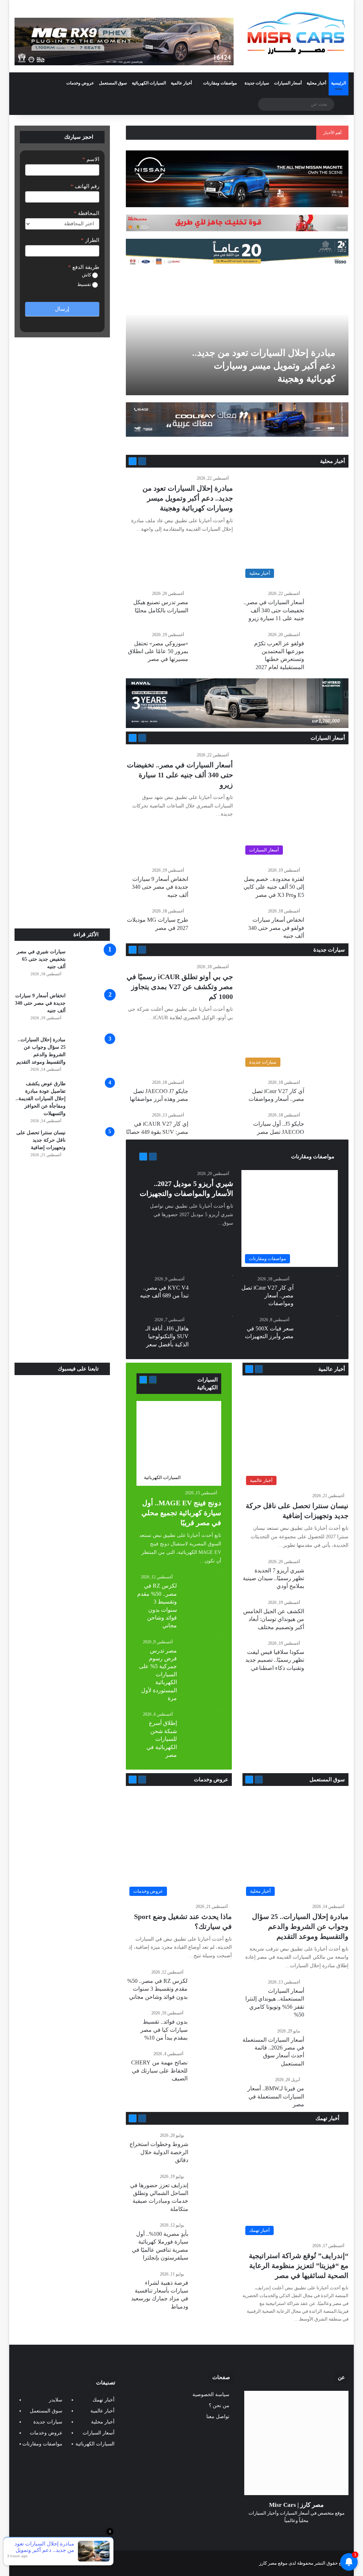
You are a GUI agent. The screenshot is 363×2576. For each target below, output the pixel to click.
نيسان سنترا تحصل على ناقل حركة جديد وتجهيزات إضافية (41, 1140)
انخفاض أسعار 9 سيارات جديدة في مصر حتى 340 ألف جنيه (160, 887)
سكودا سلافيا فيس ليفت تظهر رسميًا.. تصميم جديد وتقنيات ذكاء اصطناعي (275, 1660)
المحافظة (86, 213)
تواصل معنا (218, 2417)
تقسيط (85, 284)
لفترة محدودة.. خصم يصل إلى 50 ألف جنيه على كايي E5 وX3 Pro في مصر (274, 887)
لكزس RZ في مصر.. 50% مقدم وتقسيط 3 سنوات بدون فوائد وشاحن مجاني (157, 1989)
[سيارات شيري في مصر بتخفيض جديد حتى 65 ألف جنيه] (90, 967)
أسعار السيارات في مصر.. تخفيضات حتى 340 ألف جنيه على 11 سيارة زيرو (274, 610)
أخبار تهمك (328, 2118)
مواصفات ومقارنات (220, 83)
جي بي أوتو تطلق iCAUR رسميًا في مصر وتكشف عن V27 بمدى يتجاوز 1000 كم (180, 987)
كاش (87, 275)
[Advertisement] (62, 881)
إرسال (62, 309)
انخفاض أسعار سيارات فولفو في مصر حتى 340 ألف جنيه (276, 928)
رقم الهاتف (85, 186)
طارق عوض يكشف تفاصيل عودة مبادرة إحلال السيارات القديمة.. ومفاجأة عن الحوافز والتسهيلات (41, 1099)
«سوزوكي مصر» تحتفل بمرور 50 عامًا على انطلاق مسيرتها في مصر (158, 651)
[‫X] (305, 2534)
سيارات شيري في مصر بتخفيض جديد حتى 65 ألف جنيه (41, 959)
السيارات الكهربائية (149, 83)
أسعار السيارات (288, 83)
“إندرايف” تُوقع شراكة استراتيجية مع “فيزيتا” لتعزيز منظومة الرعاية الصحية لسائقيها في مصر (299, 2266)
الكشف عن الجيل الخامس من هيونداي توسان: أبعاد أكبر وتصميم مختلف (274, 1619)
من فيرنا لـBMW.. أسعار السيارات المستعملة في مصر (276, 2096)
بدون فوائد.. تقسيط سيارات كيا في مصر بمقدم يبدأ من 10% (164, 2030)
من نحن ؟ (219, 2406)
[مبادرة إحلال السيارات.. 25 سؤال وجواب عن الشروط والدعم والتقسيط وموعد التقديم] (90, 1055)
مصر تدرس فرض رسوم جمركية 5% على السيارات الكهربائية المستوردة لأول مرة (158, 1674)
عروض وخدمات (80, 83)
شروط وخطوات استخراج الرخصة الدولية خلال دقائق (159, 2152)
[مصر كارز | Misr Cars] (296, 33)
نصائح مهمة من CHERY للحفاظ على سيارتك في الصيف (159, 2070)
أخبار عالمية (181, 83)
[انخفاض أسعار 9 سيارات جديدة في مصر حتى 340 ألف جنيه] (90, 1011)
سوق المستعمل (113, 83)
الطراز (90, 240)
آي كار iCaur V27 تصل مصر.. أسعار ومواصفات (267, 1296)
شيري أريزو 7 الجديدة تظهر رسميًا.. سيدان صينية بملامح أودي (273, 1578)
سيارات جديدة (257, 83)
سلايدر (56, 2400)
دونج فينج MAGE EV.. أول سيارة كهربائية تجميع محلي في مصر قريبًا (181, 1513)
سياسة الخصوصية (211, 2395)
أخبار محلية (316, 83)
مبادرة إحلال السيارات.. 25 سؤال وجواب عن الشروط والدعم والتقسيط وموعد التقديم (300, 1926)
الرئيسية (339, 83)
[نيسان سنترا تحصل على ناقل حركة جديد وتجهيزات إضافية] (90, 1148)
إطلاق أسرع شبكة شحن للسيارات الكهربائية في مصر (162, 1739)
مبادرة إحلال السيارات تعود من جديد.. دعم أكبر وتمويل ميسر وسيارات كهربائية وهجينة (264, 366)
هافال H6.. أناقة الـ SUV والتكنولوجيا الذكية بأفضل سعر (167, 1336)
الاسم (91, 159)
